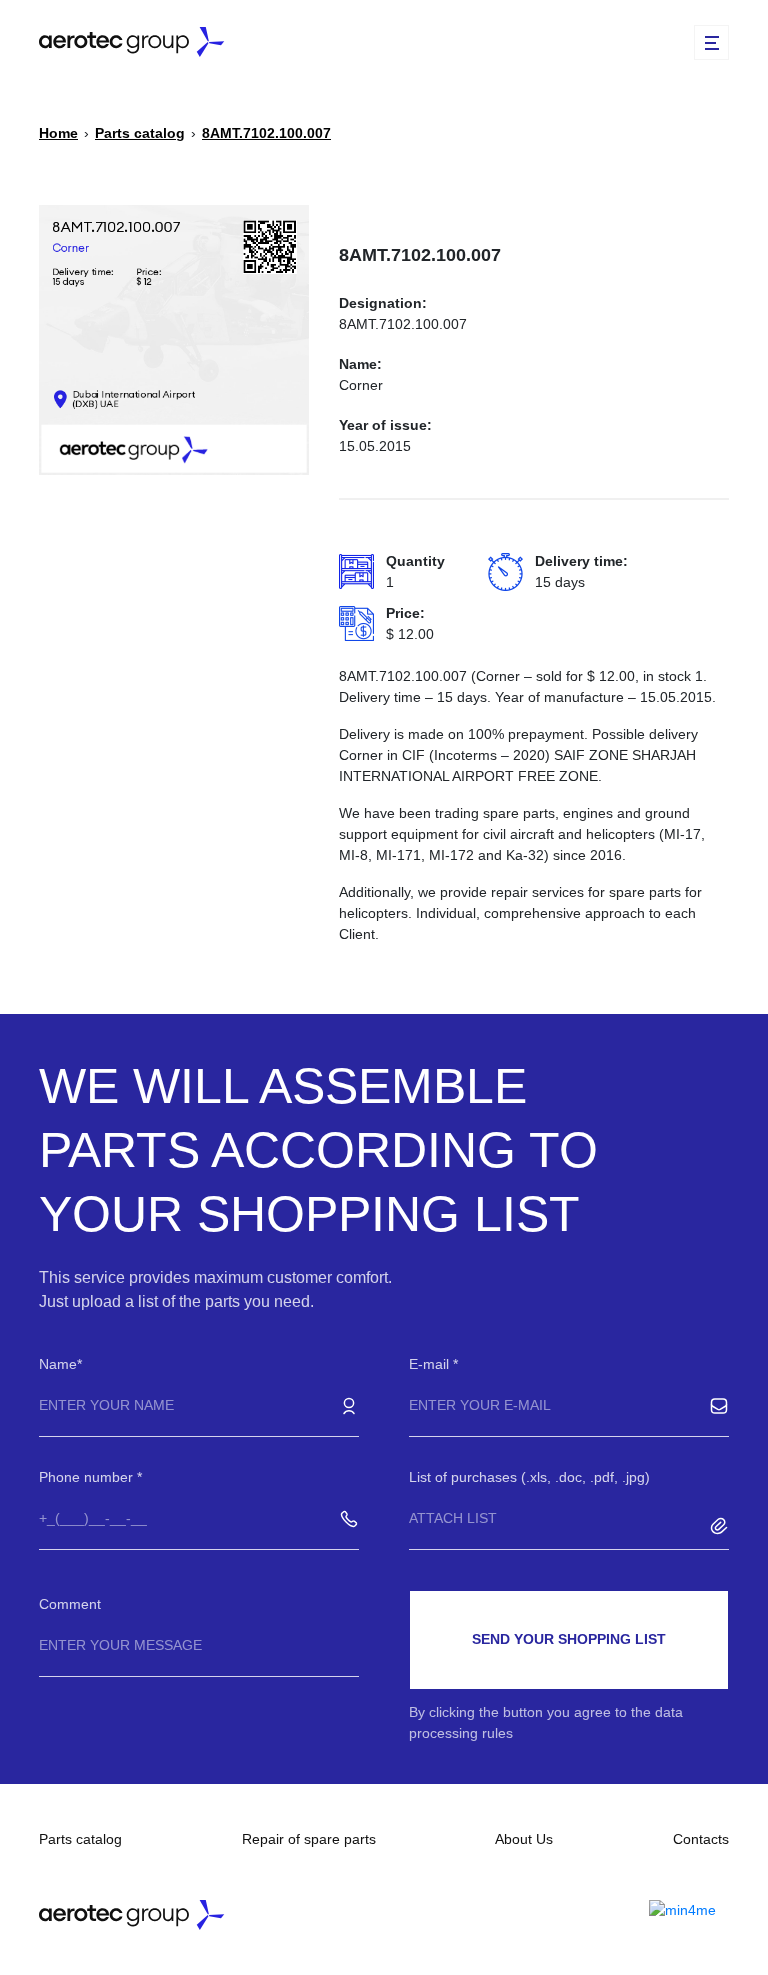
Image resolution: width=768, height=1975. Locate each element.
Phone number (88, 1477)
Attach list (453, 1518)
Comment (70, 1604)
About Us (524, 1839)
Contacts (701, 1839)
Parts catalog (80, 1839)
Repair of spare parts (309, 1839)
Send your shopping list (569, 1639)
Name (58, 1364)
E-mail (431, 1364)
